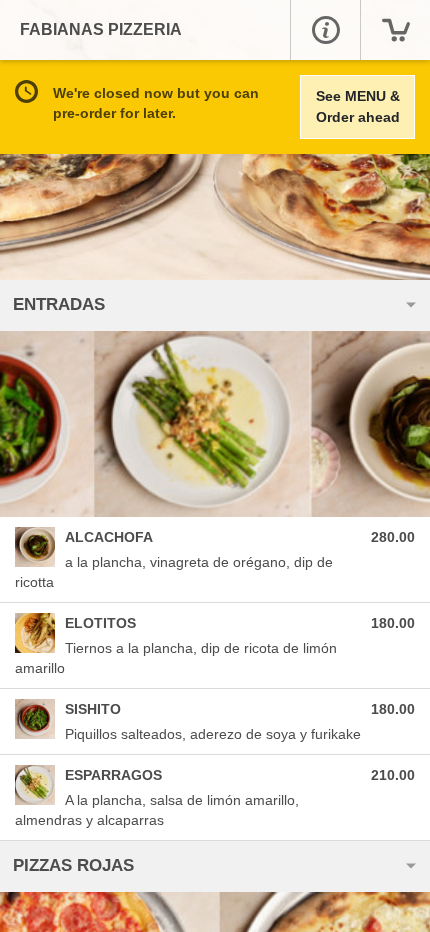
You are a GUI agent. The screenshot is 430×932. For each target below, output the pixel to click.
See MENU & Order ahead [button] (358, 106)
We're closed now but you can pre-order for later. (156, 103)
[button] (325, 30)
